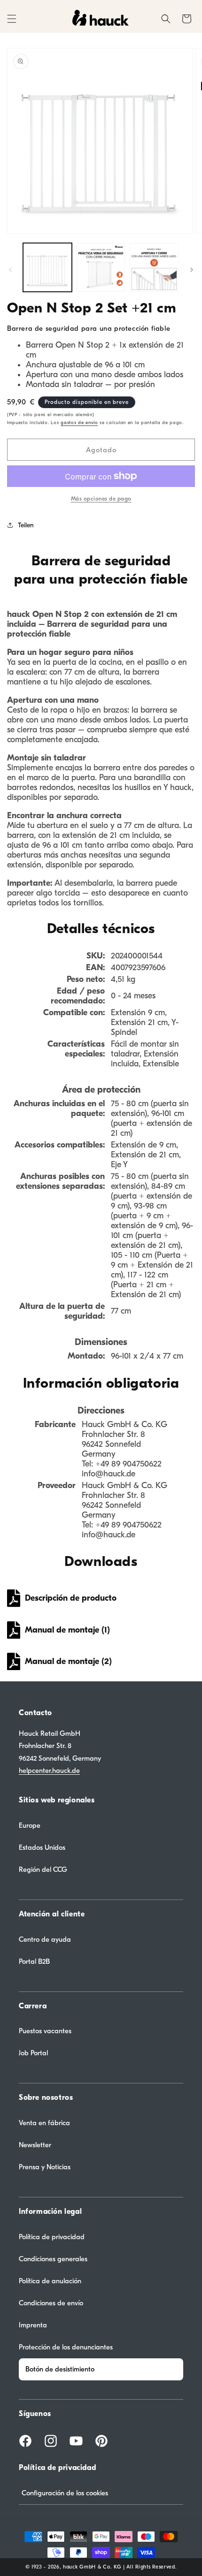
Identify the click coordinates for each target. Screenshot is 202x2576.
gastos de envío (79, 423)
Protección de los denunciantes (66, 2347)
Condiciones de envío (51, 2303)
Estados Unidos (42, 1847)
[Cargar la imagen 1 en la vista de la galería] (47, 267)
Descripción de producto (71, 1598)
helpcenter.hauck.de (49, 1771)
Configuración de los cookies (65, 2493)
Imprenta (33, 2325)
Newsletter (35, 2145)
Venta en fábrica (44, 2123)
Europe (30, 1825)
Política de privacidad (52, 2237)
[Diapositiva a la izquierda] (10, 270)
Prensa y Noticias (45, 2167)
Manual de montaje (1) (67, 1630)
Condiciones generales (53, 2259)
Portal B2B (34, 1961)
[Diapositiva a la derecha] (192, 270)
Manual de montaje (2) (68, 1661)
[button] (12, 19)
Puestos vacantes (45, 2031)
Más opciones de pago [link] (101, 499)
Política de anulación (50, 2281)
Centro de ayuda (45, 1939)
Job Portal (33, 2053)
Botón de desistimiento (60, 2369)
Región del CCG (43, 1869)
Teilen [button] (26, 525)
